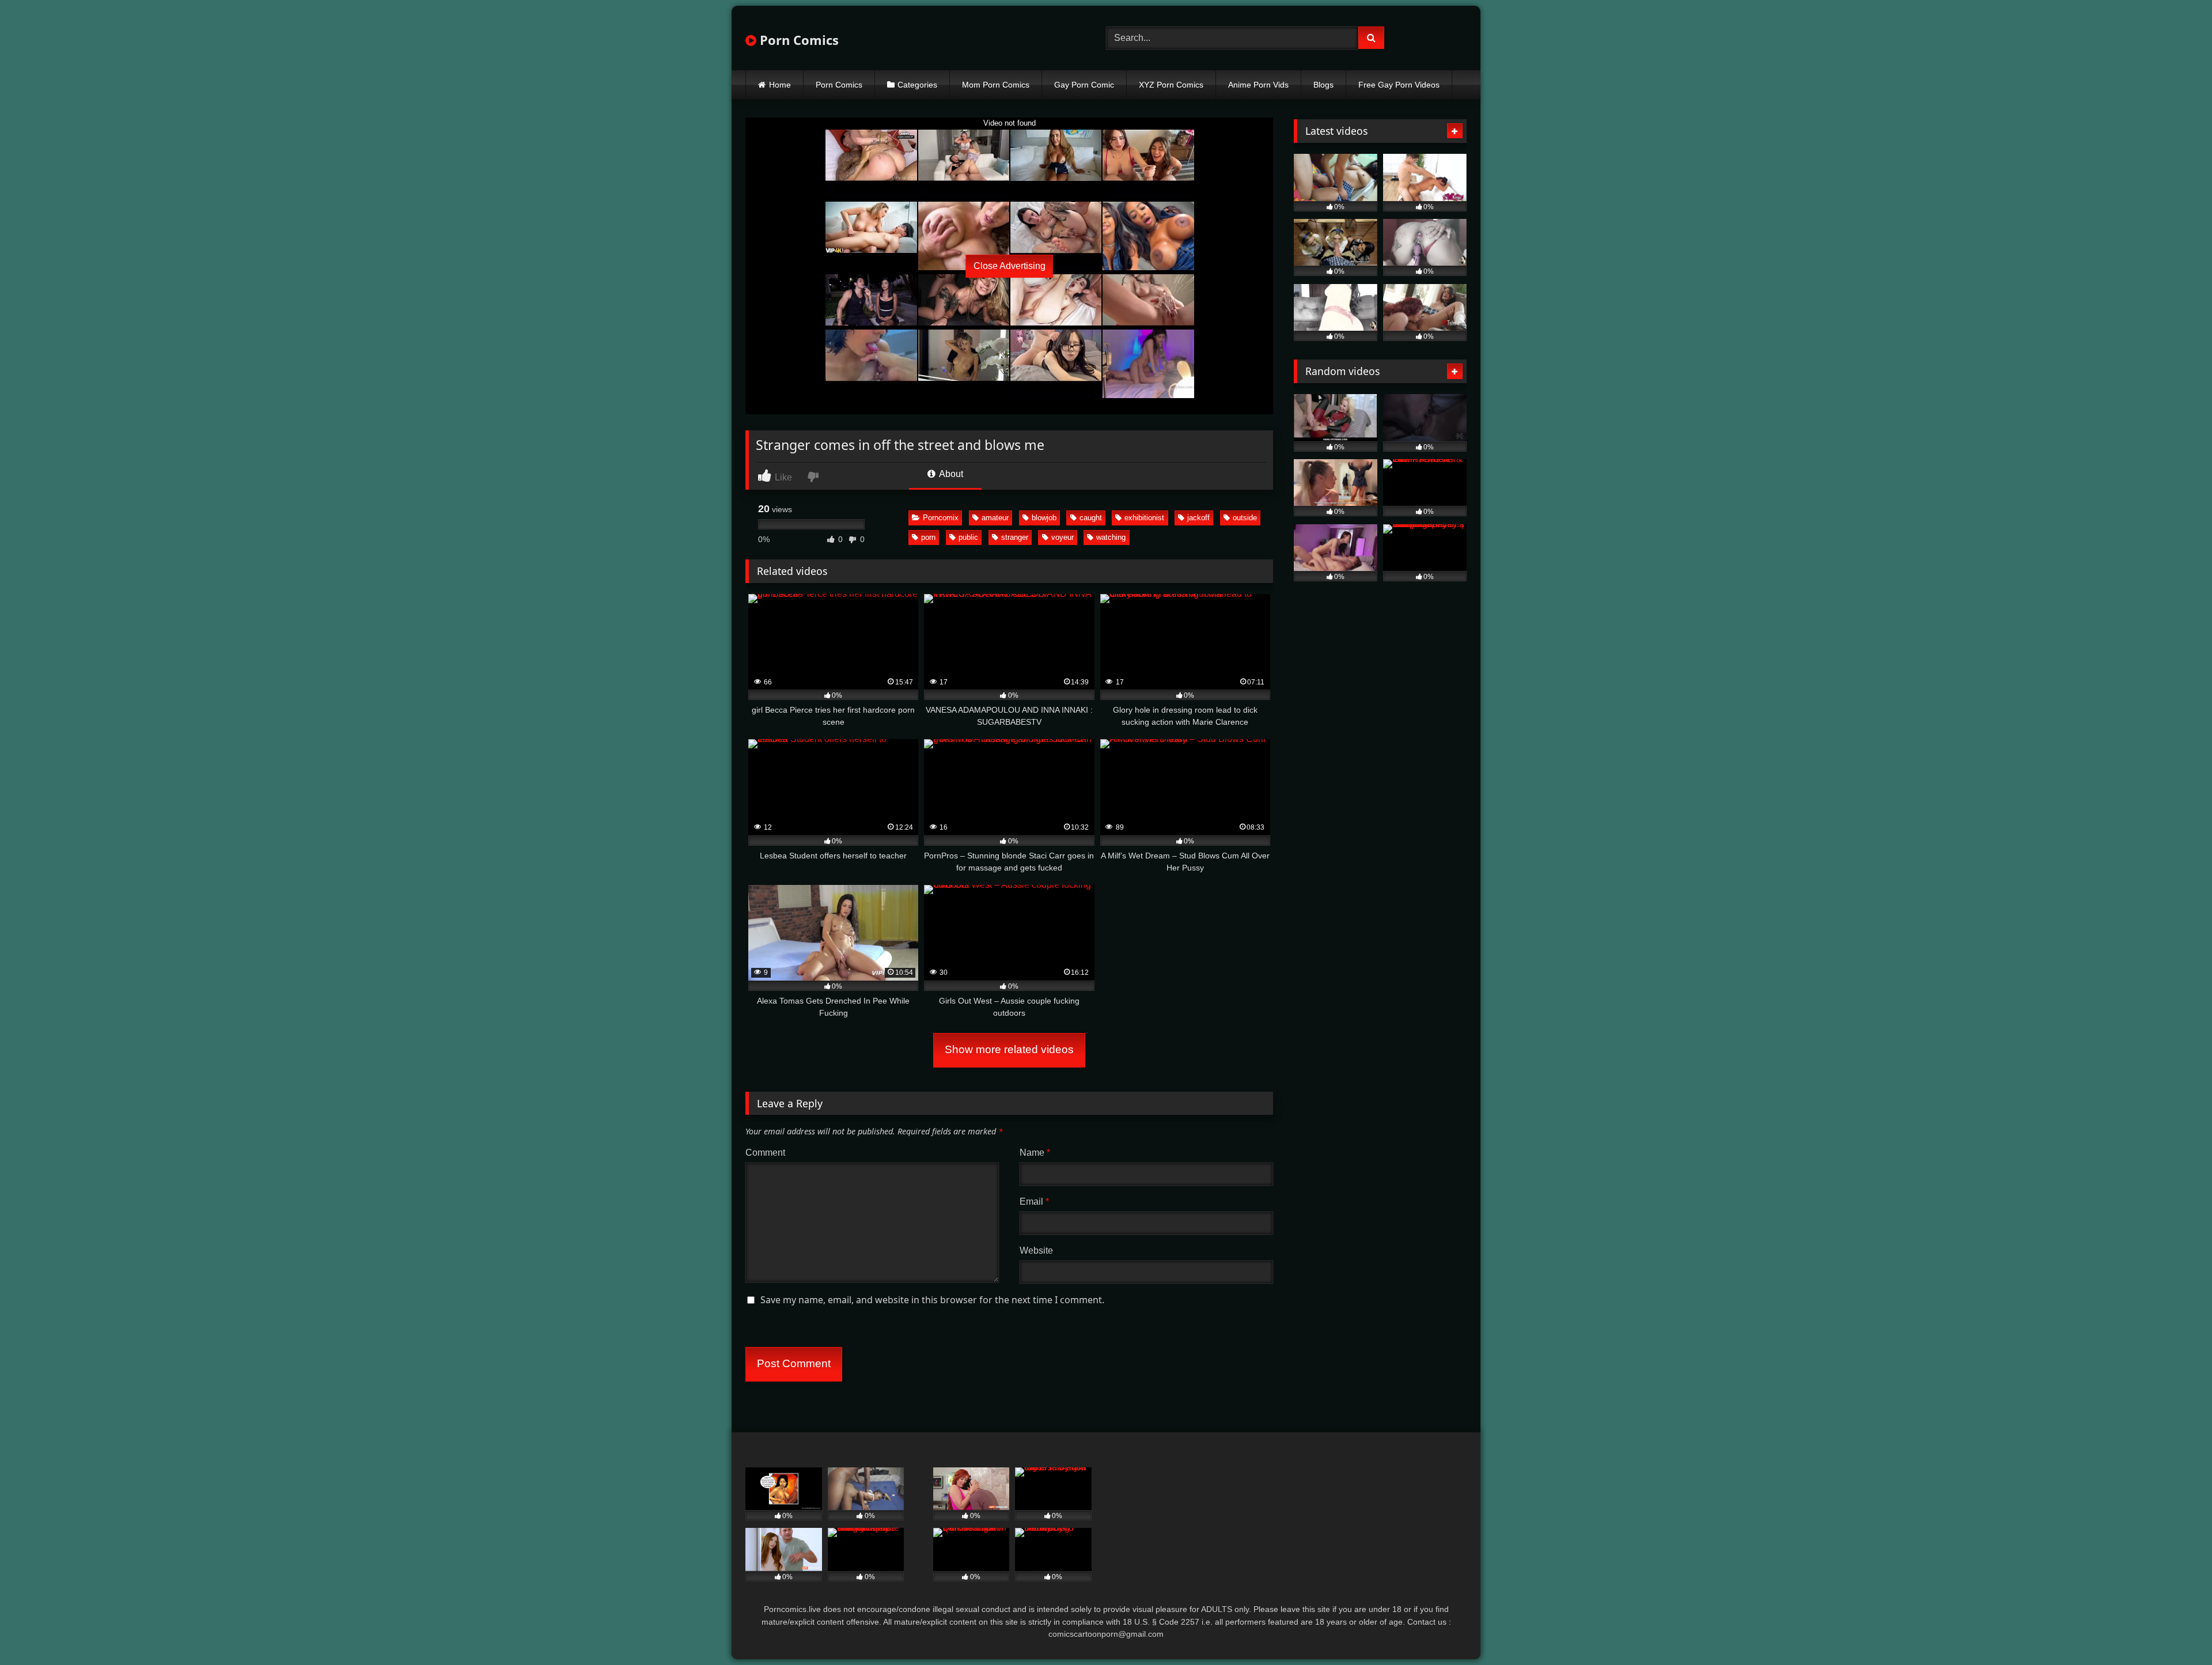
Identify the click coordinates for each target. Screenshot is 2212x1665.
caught (1091, 518)
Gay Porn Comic (1084, 85)
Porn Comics (798, 40)
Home (780, 85)
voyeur (1063, 537)
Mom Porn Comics (996, 85)
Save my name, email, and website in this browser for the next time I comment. (932, 1300)
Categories (917, 85)
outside (1245, 518)
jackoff (1198, 518)
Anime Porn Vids (1258, 85)
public (968, 537)
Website (1036, 1250)
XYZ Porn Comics (1171, 85)
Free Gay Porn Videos (1399, 85)
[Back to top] (2176, 1631)
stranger (1015, 537)
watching (1111, 537)
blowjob (1044, 518)
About (950, 474)
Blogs (1323, 85)
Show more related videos (1009, 1049)
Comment (765, 1153)
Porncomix (941, 518)
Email (1034, 1202)
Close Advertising (1010, 266)
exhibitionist (1144, 518)
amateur (995, 518)
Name (1035, 1153)
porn (928, 537)
